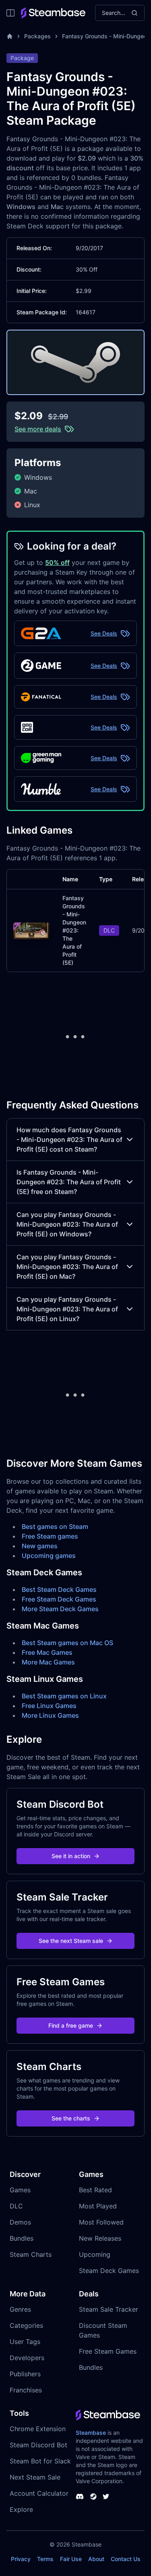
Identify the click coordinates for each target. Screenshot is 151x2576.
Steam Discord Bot (38, 2445)
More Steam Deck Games (60, 1609)
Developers (27, 2358)
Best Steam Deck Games (59, 1589)
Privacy (21, 2559)
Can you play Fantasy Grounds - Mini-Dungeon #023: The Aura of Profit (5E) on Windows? (67, 1224)
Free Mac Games (47, 1652)
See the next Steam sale (71, 1941)
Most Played (98, 2206)
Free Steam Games (108, 2351)
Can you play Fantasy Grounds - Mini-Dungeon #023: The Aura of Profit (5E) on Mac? (67, 1267)
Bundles (22, 2238)
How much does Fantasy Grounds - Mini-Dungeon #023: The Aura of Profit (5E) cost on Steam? (69, 1140)
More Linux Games (50, 1715)
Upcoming (95, 2254)
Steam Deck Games (109, 2271)
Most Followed (101, 2222)
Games (20, 2190)
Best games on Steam (55, 1526)
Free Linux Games (49, 1706)
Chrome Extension (38, 2429)
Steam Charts (31, 2254)
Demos (20, 2222)
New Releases (100, 2238)
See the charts (71, 2118)
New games (40, 1546)
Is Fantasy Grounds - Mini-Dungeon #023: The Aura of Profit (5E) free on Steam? (69, 1182)
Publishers (25, 2374)
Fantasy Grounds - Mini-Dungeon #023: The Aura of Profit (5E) (74, 930)
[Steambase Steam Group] (93, 2497)
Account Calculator (39, 2493)
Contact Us (126, 2559)
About (96, 2559)
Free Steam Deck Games (59, 1599)
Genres (20, 2309)
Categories (26, 2325)
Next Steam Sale (35, 2477)
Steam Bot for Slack (40, 2461)
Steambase (91, 2433)
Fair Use (71, 2559)
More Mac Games (48, 1662)
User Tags (25, 2342)
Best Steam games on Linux (64, 1696)
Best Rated (95, 2190)
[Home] (10, 36)
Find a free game (71, 2025)
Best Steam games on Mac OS (67, 1643)
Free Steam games (50, 1536)
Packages (37, 36)
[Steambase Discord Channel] (80, 2497)
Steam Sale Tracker (109, 2309)
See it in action (71, 1856)
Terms (45, 2559)
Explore (21, 2509)
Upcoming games (49, 1556)
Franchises (26, 2390)
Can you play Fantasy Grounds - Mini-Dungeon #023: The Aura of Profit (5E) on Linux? (67, 1309)
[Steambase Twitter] (106, 2497)
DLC (16, 2206)
